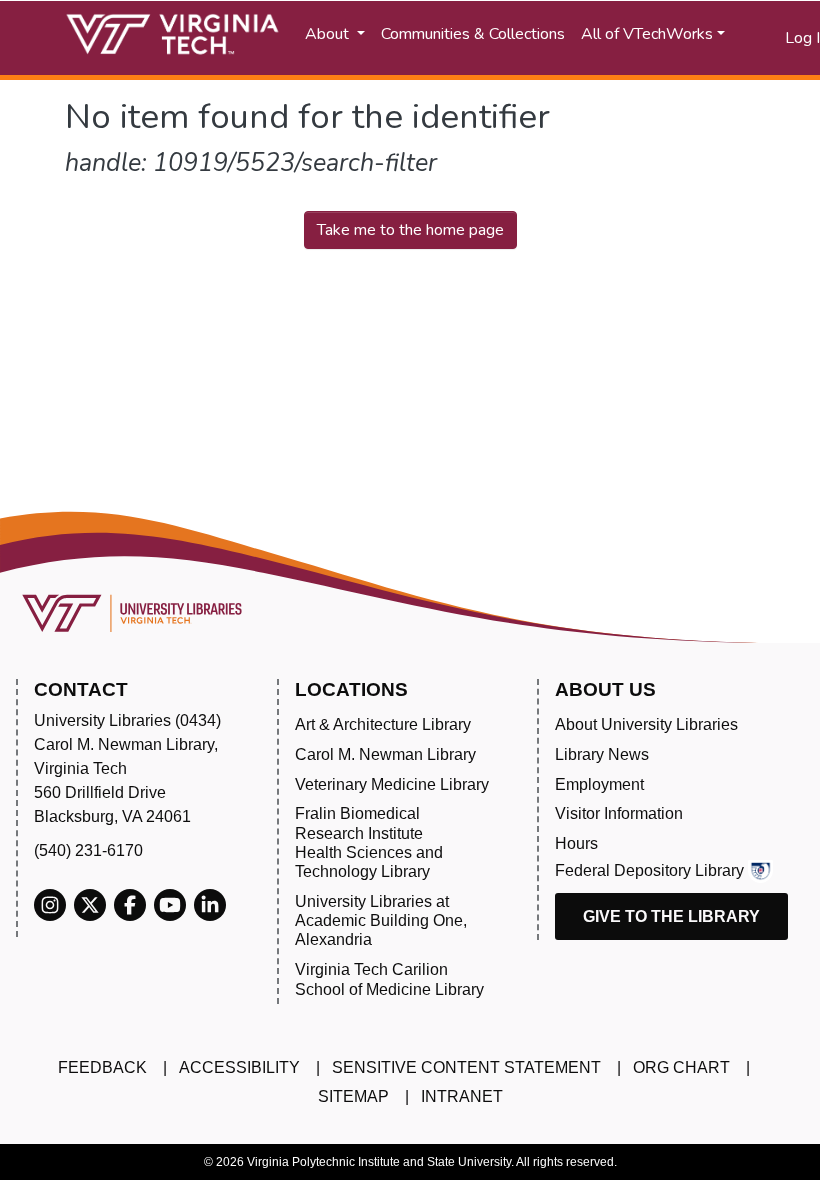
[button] (770, 38)
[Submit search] (745, 38)
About (329, 34)
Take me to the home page (410, 230)
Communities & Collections (473, 34)
